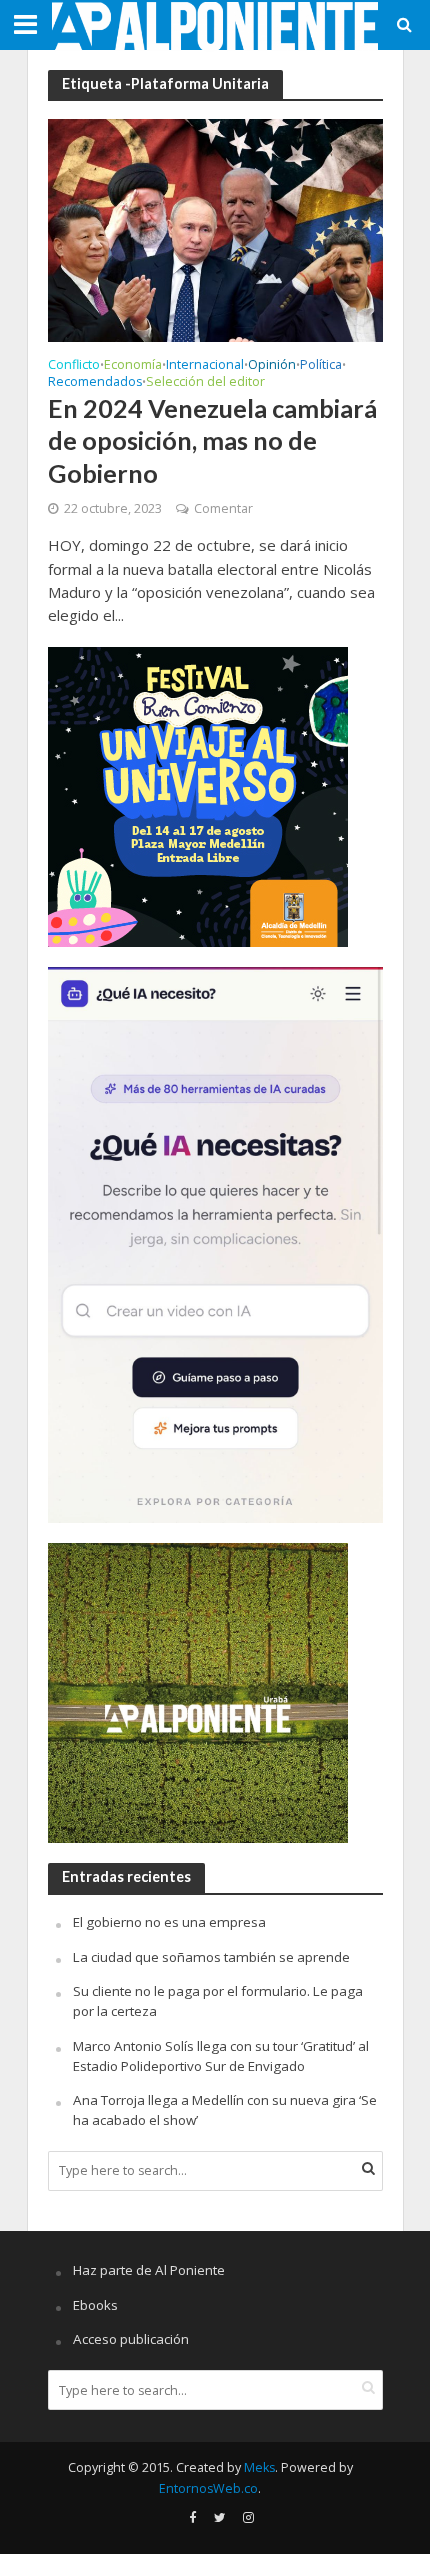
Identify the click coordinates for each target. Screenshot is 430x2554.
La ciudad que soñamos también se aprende (211, 1957)
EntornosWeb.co (208, 2488)
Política (321, 366)
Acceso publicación (131, 2339)
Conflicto (74, 366)
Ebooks (95, 2305)
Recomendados (95, 383)
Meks (259, 2467)
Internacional (205, 366)
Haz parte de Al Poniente (149, 2270)
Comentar (223, 508)
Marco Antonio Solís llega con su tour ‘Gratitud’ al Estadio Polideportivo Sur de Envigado (221, 2056)
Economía (133, 366)
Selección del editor (205, 383)
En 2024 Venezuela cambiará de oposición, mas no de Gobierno (212, 440)
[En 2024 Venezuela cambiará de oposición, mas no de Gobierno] (215, 229)
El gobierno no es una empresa (169, 1922)
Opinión (272, 366)
